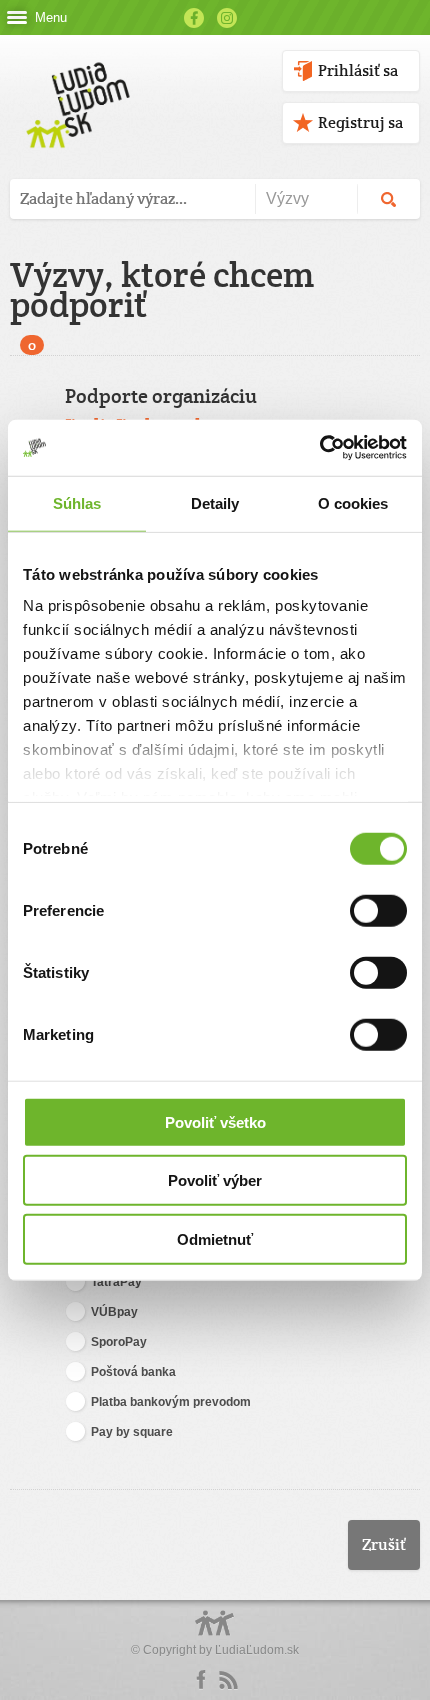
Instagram (227, 18)
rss (228, 1680)
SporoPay (119, 1342)
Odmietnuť (215, 1238)
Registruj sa (360, 122)
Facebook (194, 18)
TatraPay (116, 1282)
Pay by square (132, 1432)
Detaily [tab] (215, 502)
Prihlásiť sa (358, 70)
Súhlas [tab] (77, 502)
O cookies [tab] (353, 502)
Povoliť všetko (215, 1121)
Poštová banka (133, 1372)
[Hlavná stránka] (74, 84)
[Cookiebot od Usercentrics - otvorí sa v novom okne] (319, 448)
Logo (215, 1633)
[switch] (378, 910)
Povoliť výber (215, 1180)
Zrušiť (384, 1544)
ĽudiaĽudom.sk (257, 1650)
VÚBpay (114, 1312)
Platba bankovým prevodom (171, 1402)
